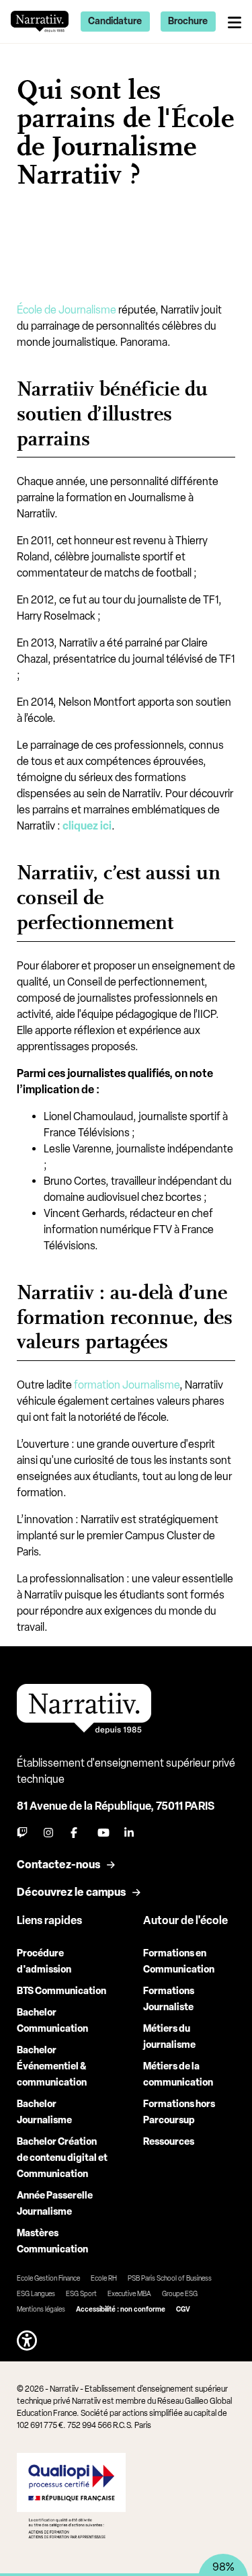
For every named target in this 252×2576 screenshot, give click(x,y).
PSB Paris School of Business (170, 2278)
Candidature (115, 21)
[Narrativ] (40, 21)
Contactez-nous (58, 1865)
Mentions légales (41, 2309)
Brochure (188, 21)
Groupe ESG (180, 2294)
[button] (27, 2341)
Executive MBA (129, 2294)
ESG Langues (36, 2294)
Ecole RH (104, 2278)
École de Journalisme (67, 310)
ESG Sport (81, 2294)
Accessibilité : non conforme (121, 2309)
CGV (183, 2309)
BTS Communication (61, 1991)
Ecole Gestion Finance (48, 2278)
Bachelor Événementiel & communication (52, 2066)
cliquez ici (87, 826)
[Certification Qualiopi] (72, 2495)
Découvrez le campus (71, 1892)
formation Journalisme (127, 1385)
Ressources (169, 2142)
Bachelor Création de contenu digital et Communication (62, 2158)
